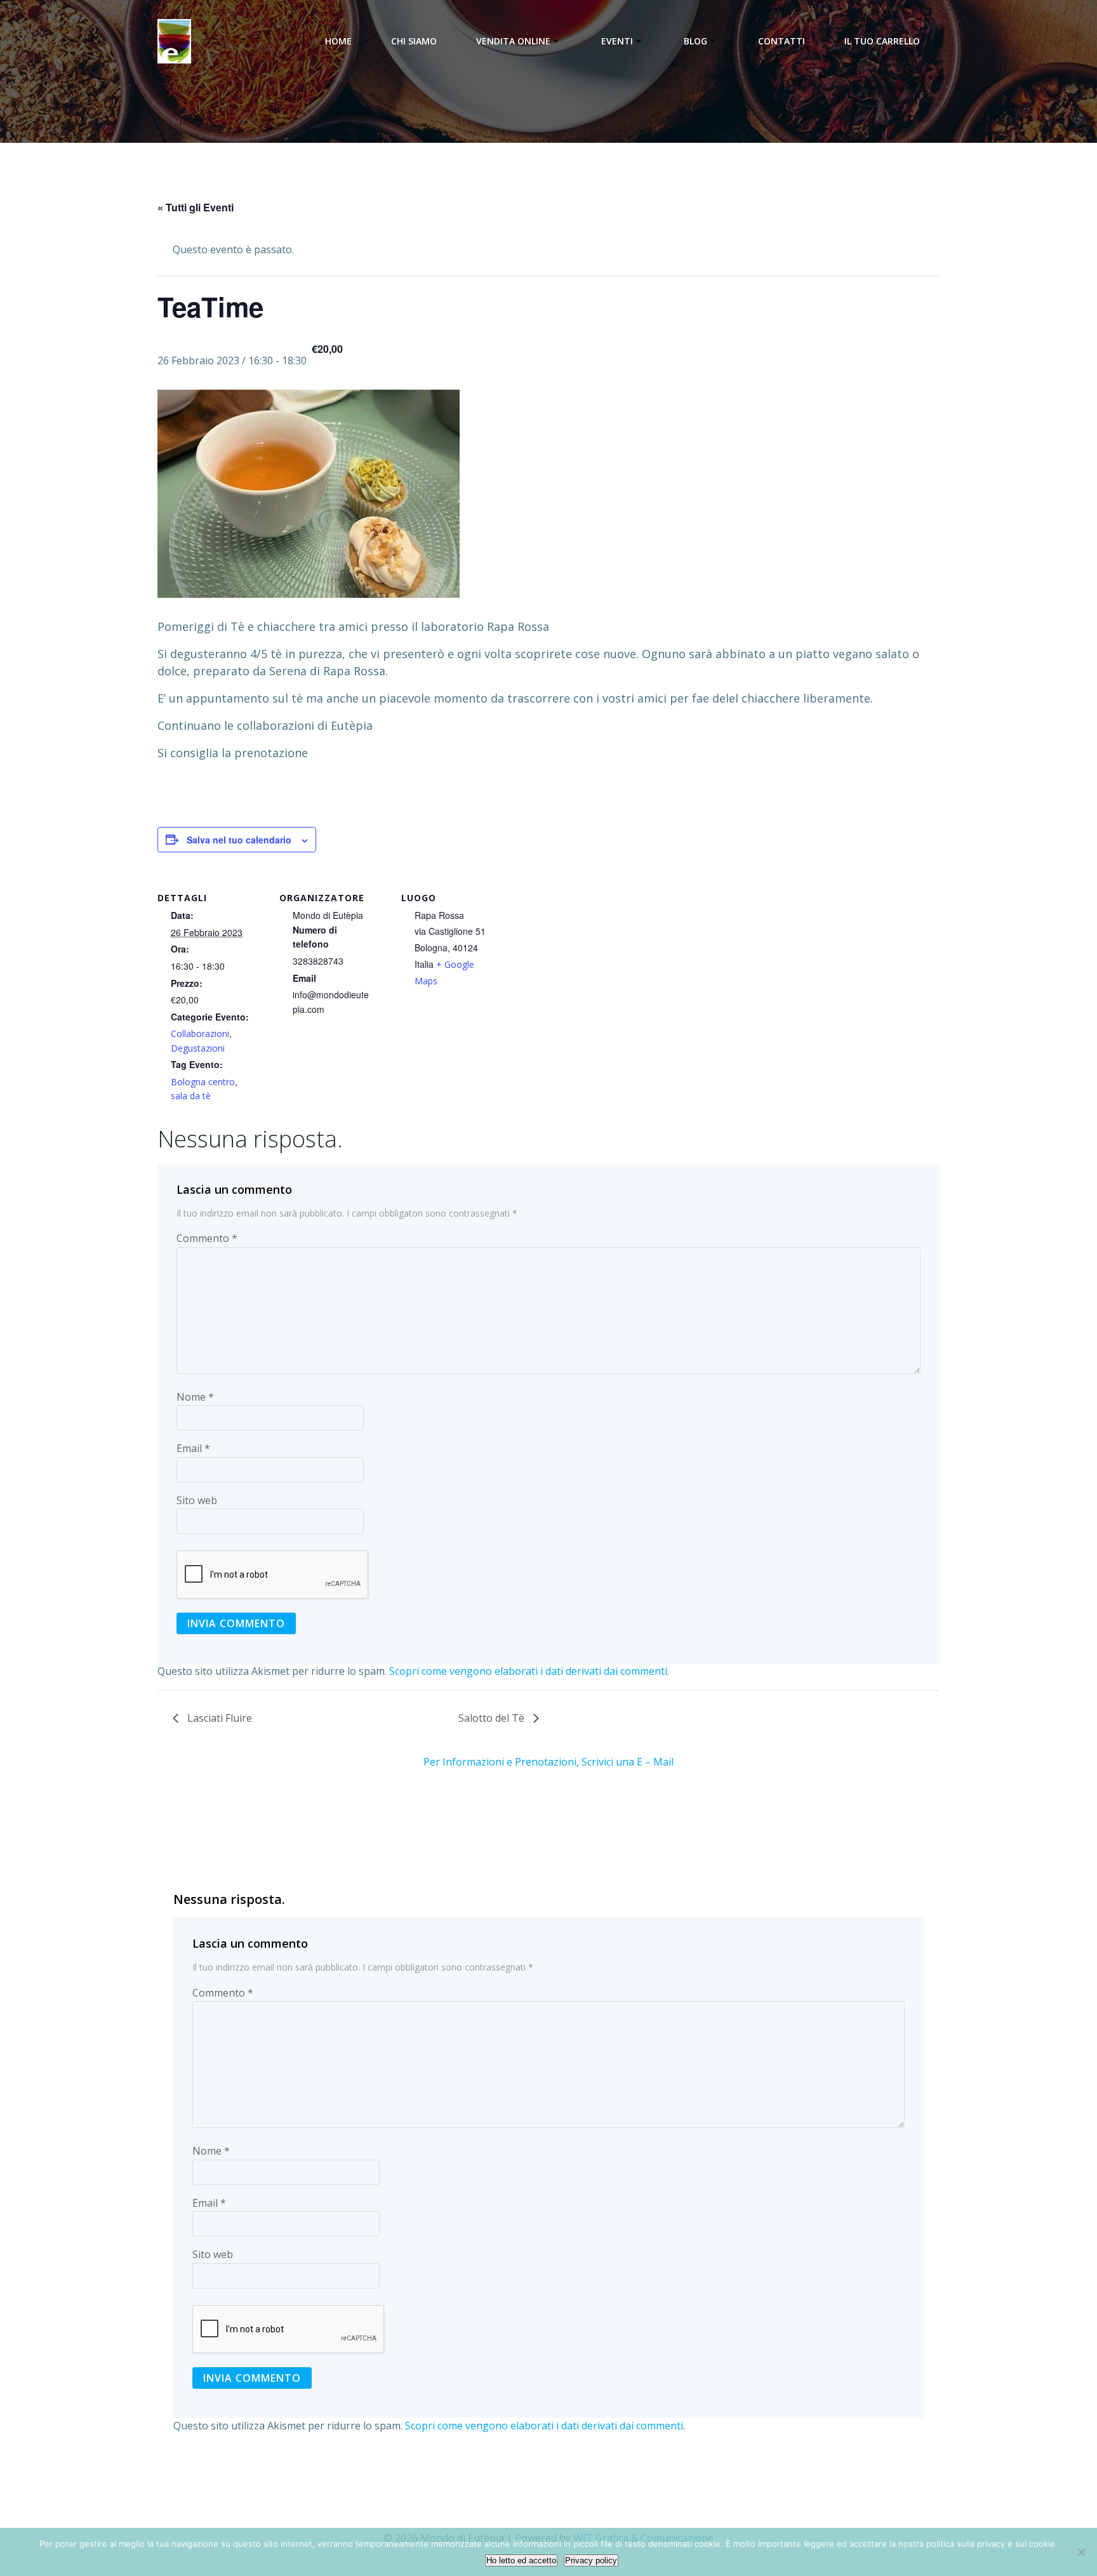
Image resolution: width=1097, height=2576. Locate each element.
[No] (1081, 2552)
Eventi (617, 41)
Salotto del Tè (493, 1718)
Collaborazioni (200, 1034)
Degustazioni (198, 1048)
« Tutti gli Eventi (196, 207)
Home (338, 41)
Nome (195, 1397)
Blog (695, 41)
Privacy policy (591, 2560)
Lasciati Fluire (218, 1718)
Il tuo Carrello (882, 41)
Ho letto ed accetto (521, 2560)
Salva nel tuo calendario (239, 840)
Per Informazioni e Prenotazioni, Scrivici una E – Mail (548, 1762)
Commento (207, 1238)
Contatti (781, 41)
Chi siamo (414, 41)
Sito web (197, 1500)
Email (193, 1448)
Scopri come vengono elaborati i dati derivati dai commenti (528, 1671)
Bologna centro (203, 1082)
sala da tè (191, 1096)
